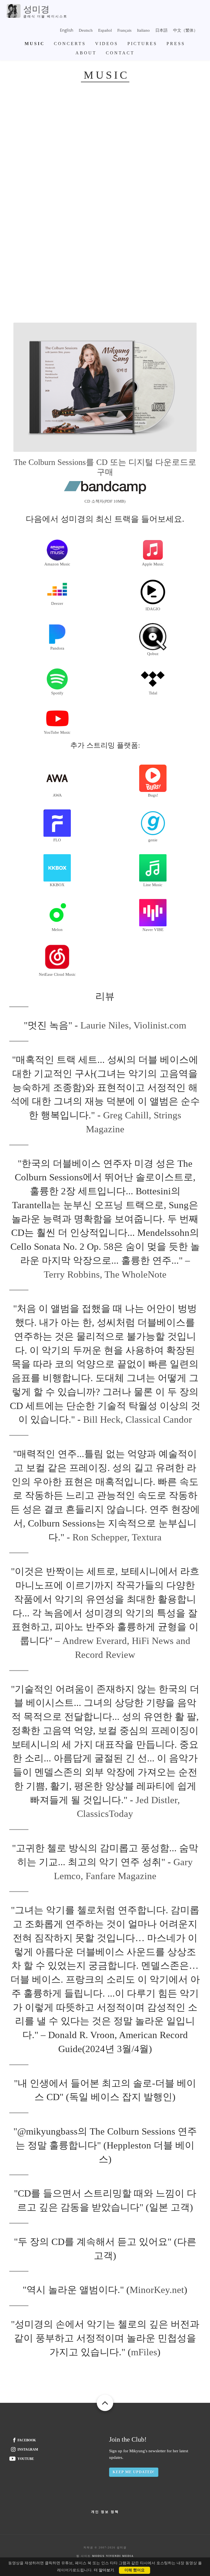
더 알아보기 (104, 2570)
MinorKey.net (157, 2290)
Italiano (143, 30)
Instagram (28, 2450)
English (67, 30)
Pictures (142, 44)
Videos (107, 44)
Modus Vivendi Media (113, 2556)
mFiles (144, 2352)
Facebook (27, 2440)
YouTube (26, 2459)
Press (176, 44)
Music (35, 44)
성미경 (36, 9)
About (86, 53)
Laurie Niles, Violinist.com (133, 1025)
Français (124, 30)
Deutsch (86, 30)
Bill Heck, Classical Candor (138, 1420)
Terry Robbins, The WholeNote (105, 1274)
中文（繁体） (185, 30)
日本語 (161, 30)
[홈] (14, 10)
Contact (120, 53)
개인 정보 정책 (105, 2512)
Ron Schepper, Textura (117, 1537)
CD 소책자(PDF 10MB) (105, 501)
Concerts (70, 44)
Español (105, 30)
